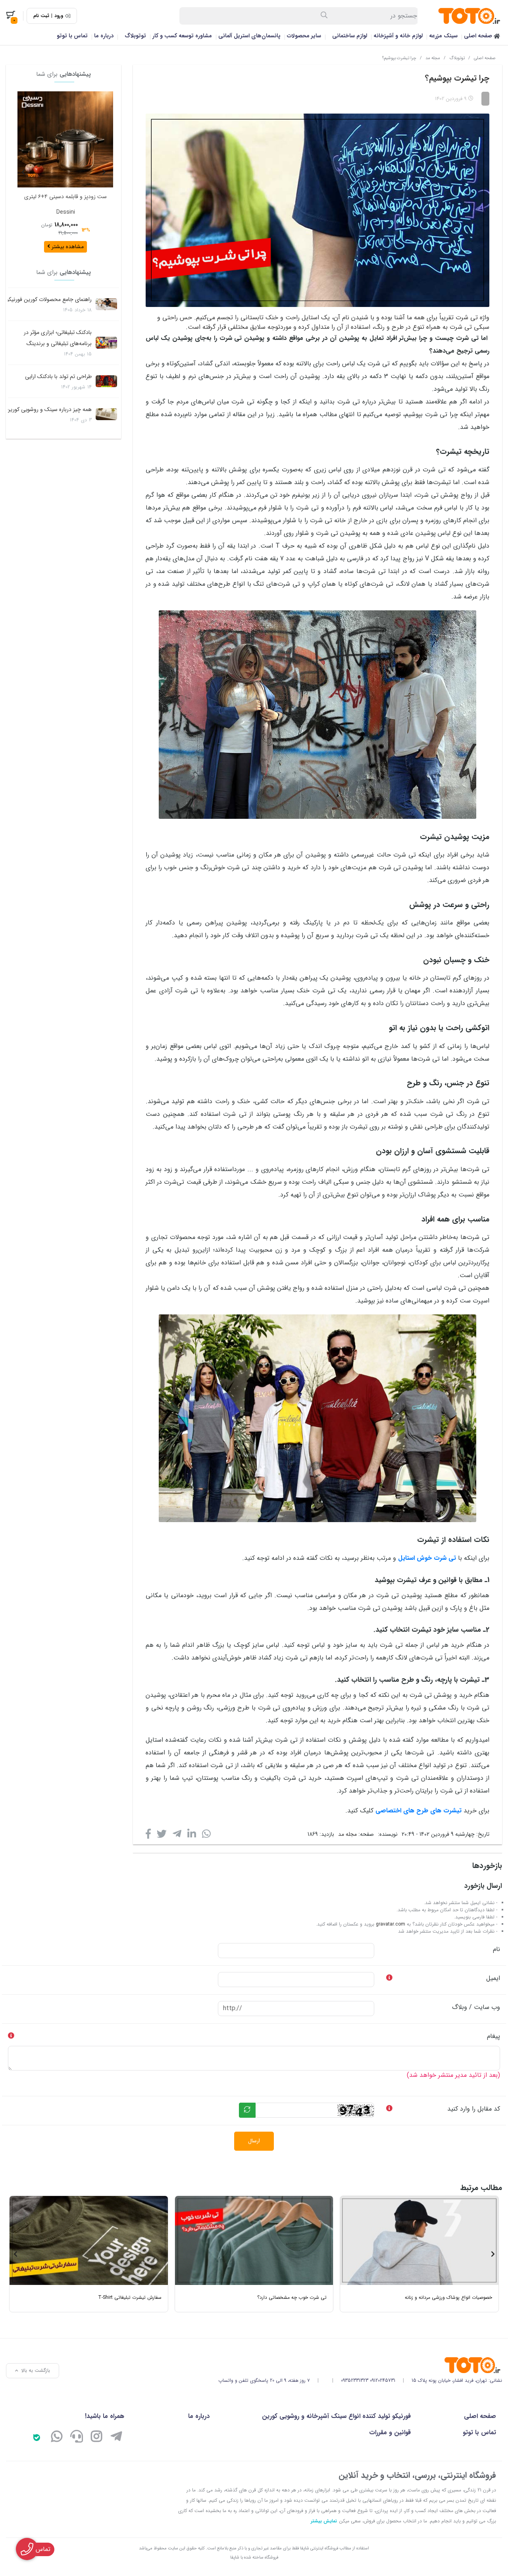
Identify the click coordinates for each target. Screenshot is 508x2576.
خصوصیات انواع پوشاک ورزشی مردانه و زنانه (448, 2297)
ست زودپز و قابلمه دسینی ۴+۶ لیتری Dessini (65, 204)
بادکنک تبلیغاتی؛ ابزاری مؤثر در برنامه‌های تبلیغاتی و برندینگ (58, 338)
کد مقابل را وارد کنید (474, 2109)
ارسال (254, 2141)
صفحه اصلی (479, 36)
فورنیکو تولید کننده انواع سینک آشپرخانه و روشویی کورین (336, 2416)
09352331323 (355, 2380)
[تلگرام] (116, 2438)
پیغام (494, 2036)
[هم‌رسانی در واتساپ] (206, 1836)
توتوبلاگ (135, 36)
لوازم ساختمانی (350, 36)
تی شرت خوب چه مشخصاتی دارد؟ (292, 2297)
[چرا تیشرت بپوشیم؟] (360, 2365)
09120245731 (383, 2380)
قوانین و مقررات (390, 2432)
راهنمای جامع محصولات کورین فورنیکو (49, 299)
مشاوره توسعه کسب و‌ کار (182, 36)
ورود (59, 16)
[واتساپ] (57, 2438)
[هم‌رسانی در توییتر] (162, 1836)
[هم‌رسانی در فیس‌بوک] (148, 1836)
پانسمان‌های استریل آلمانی (249, 36)
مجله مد (433, 58)
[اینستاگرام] (96, 2438)
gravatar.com (391, 1924)
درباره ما (104, 36)
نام (496, 1949)
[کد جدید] (247, 2110)
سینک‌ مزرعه (443, 36)
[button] (104, 172)
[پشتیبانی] (77, 2438)
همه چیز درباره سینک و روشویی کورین (49, 409)
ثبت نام (41, 16)
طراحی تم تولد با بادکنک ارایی (58, 376)
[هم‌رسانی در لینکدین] (192, 1836)
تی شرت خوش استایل (427, 1558)
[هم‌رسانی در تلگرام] (177, 1836)
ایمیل (493, 1978)
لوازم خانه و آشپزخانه (398, 36)
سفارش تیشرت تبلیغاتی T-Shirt (130, 2297)
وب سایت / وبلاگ (476, 2007)
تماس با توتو (72, 36)
